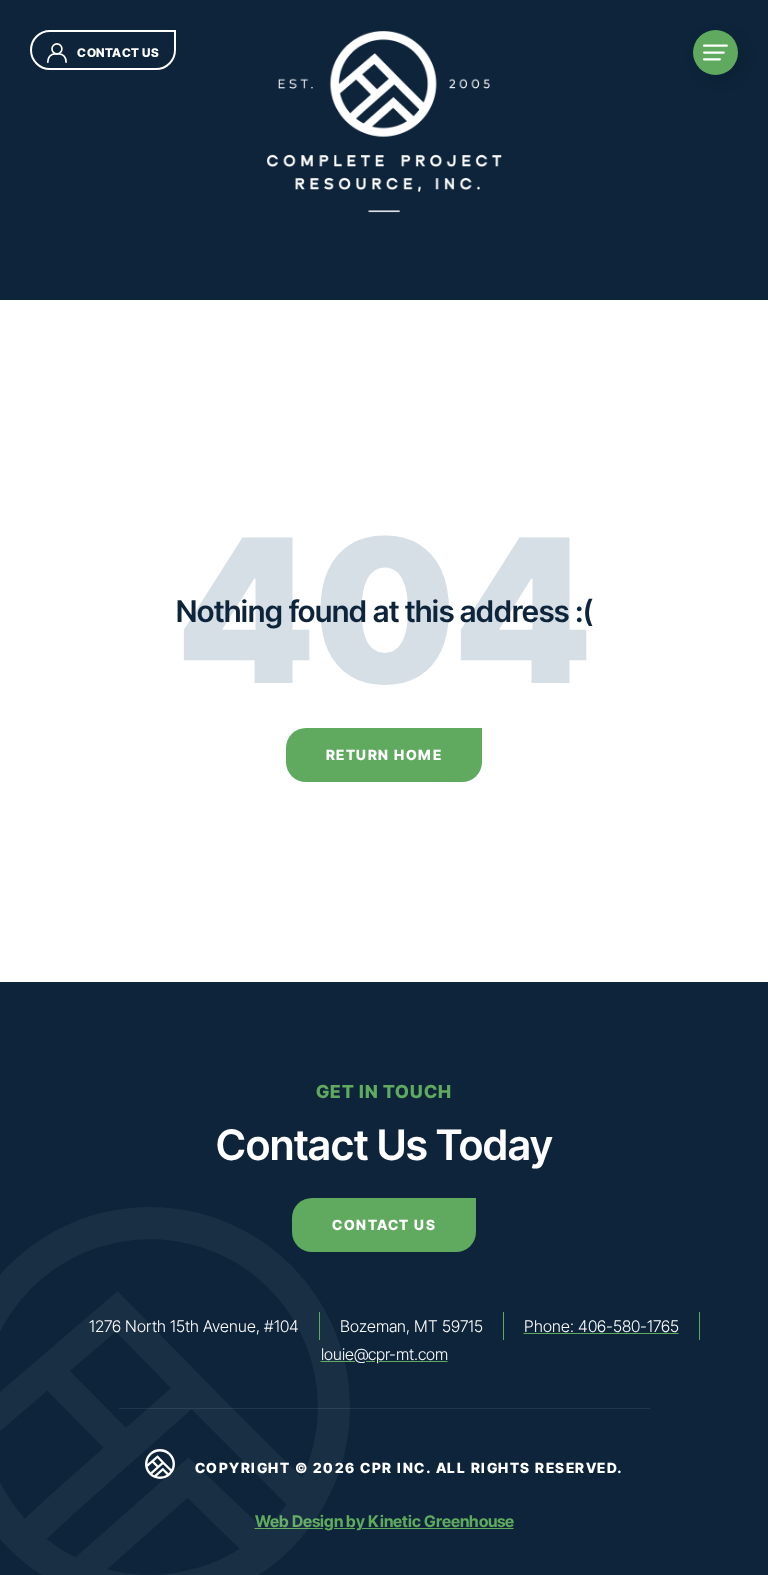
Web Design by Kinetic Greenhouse (384, 1521)
